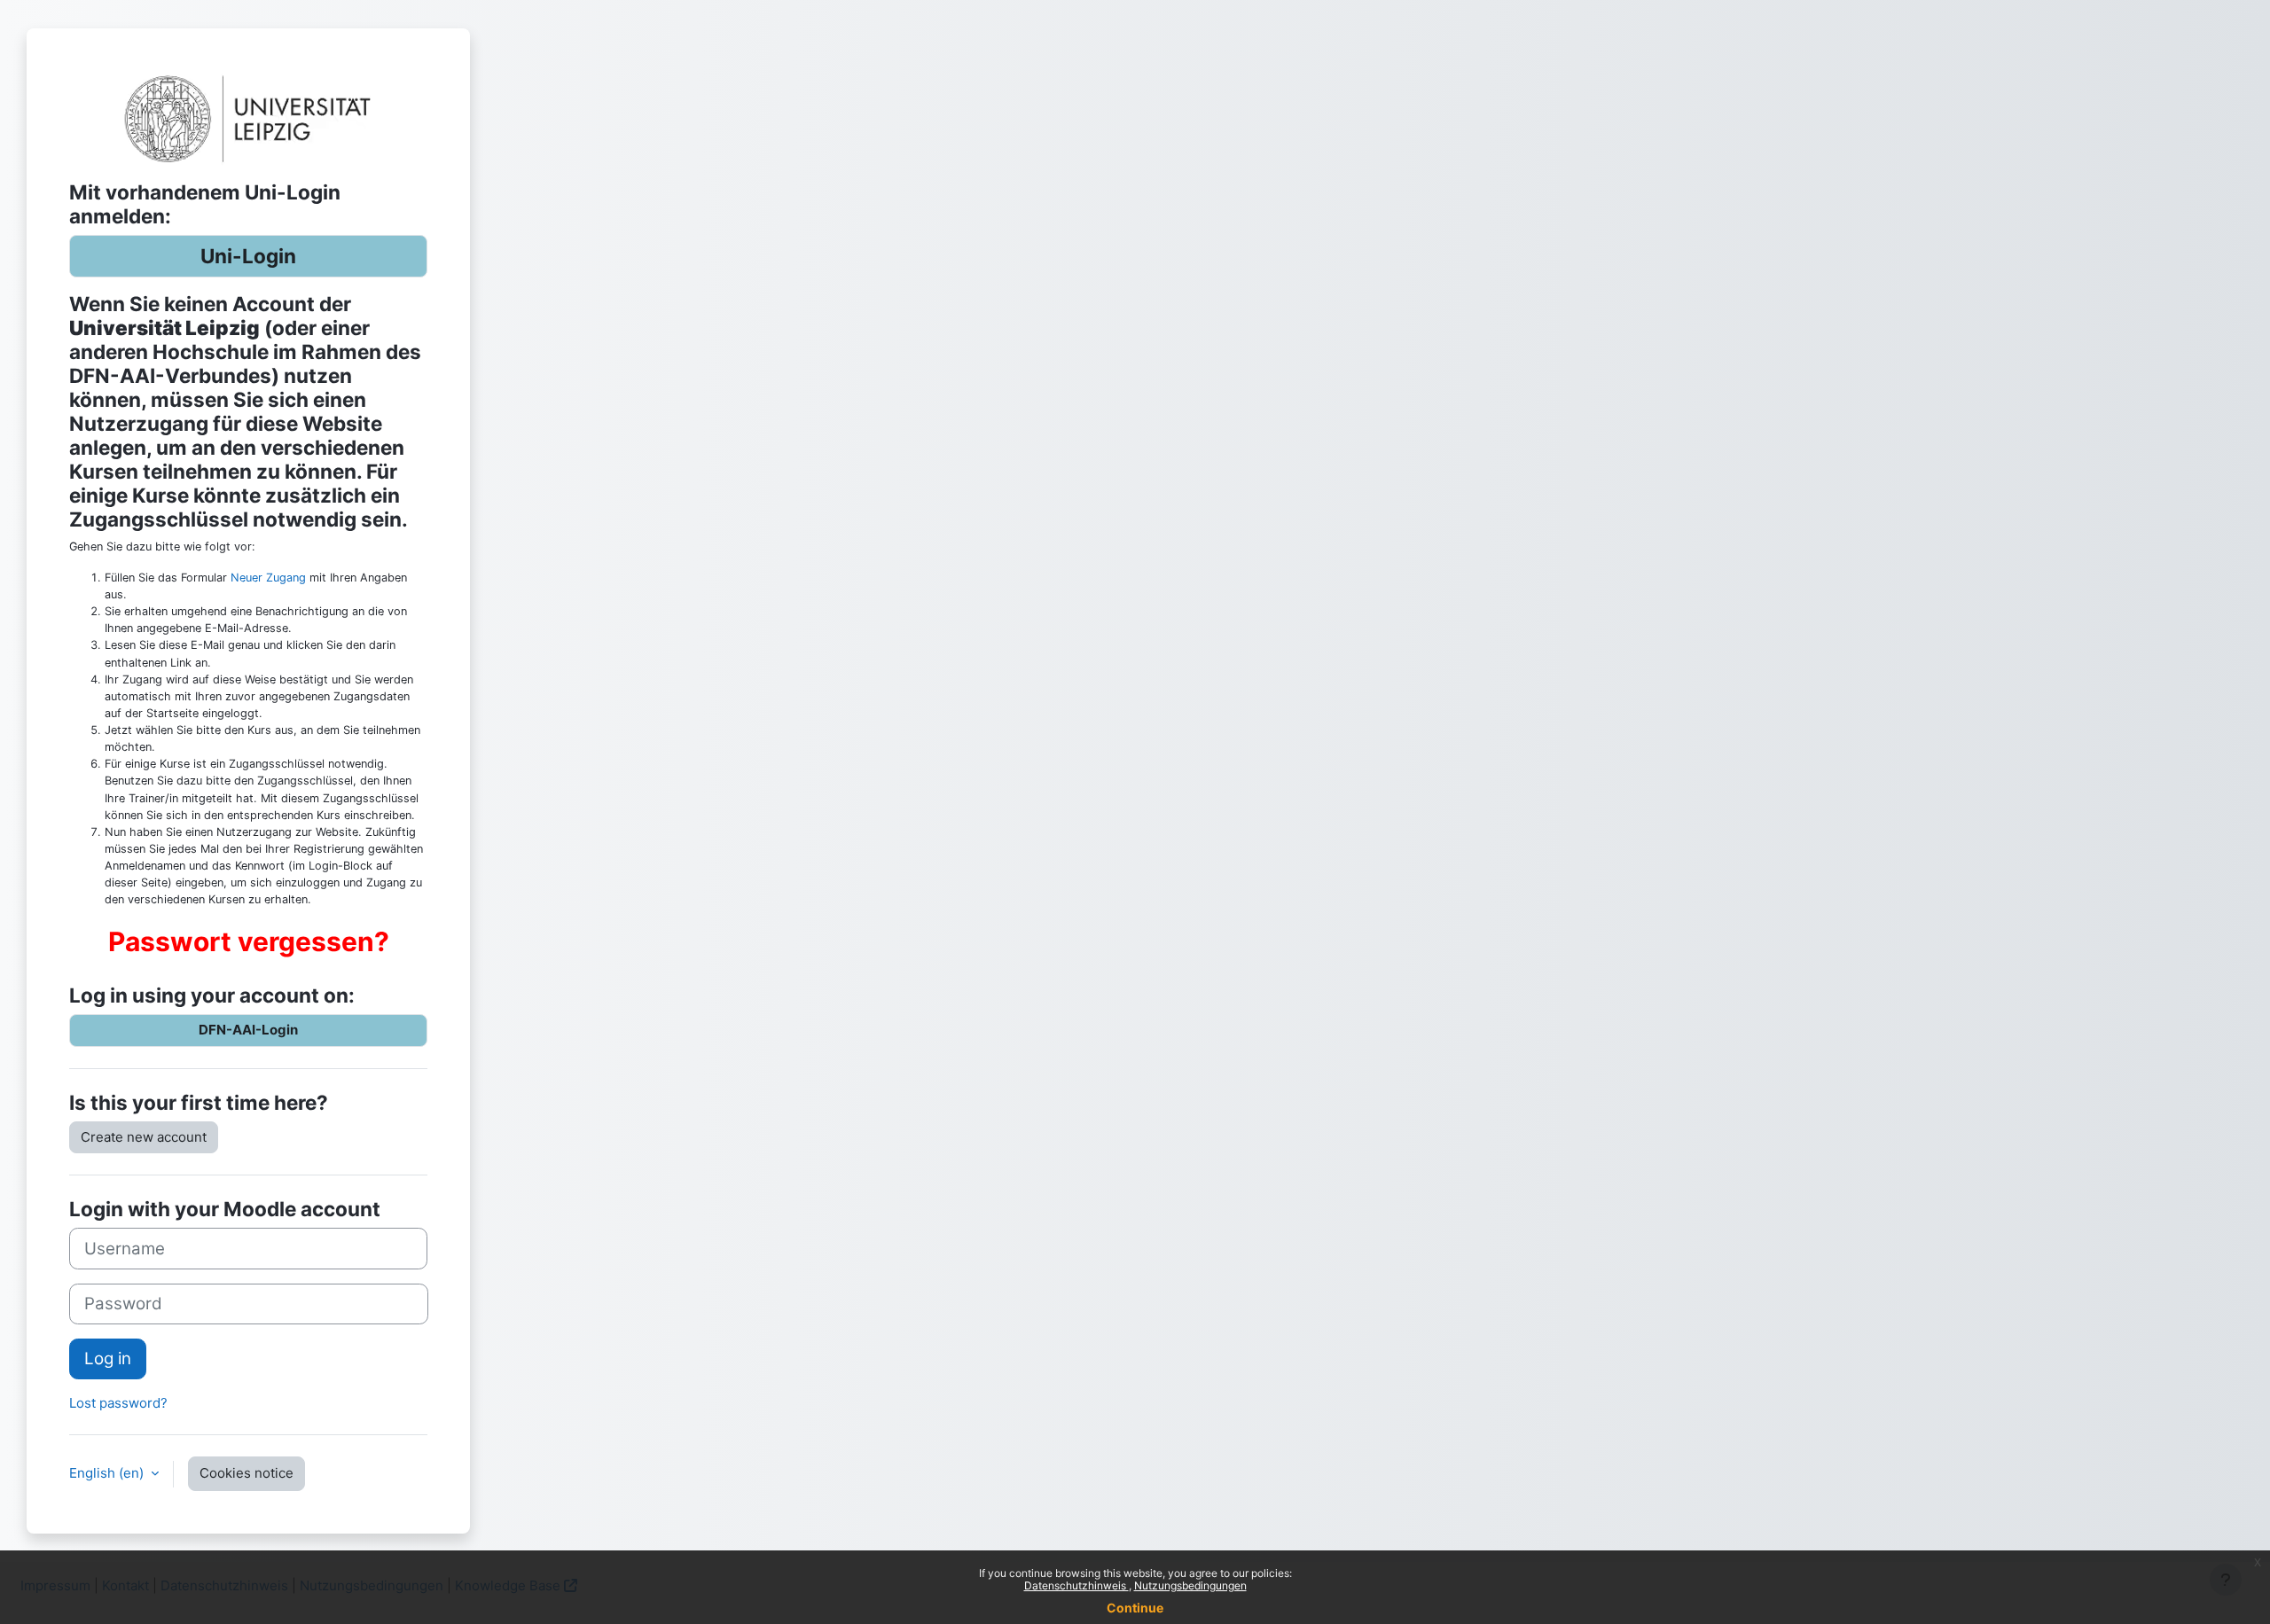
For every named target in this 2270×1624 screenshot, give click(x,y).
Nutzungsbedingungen (1190, 1585)
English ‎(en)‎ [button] (108, 1473)
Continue (1135, 1608)
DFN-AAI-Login (248, 1030)
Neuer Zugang (268, 578)
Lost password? (118, 1403)
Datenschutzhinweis (1076, 1585)
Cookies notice (247, 1473)
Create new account (144, 1137)
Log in (108, 1359)
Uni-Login (248, 256)
